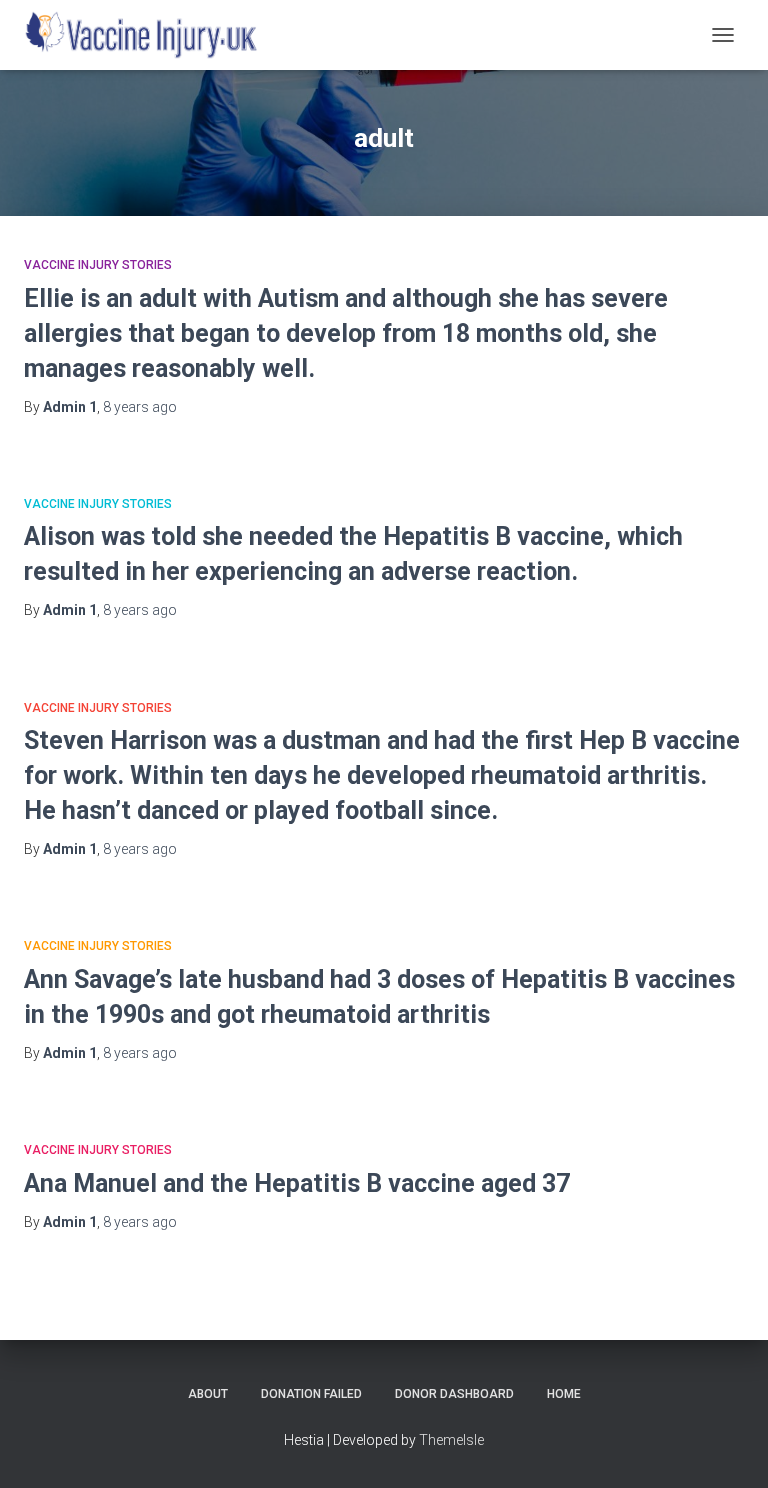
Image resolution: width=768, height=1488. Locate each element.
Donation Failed (311, 1394)
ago (140, 407)
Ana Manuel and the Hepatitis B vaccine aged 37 (297, 1183)
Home (564, 1394)
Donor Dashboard (454, 1394)
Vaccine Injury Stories (98, 265)
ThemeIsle (451, 1440)
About (208, 1394)
